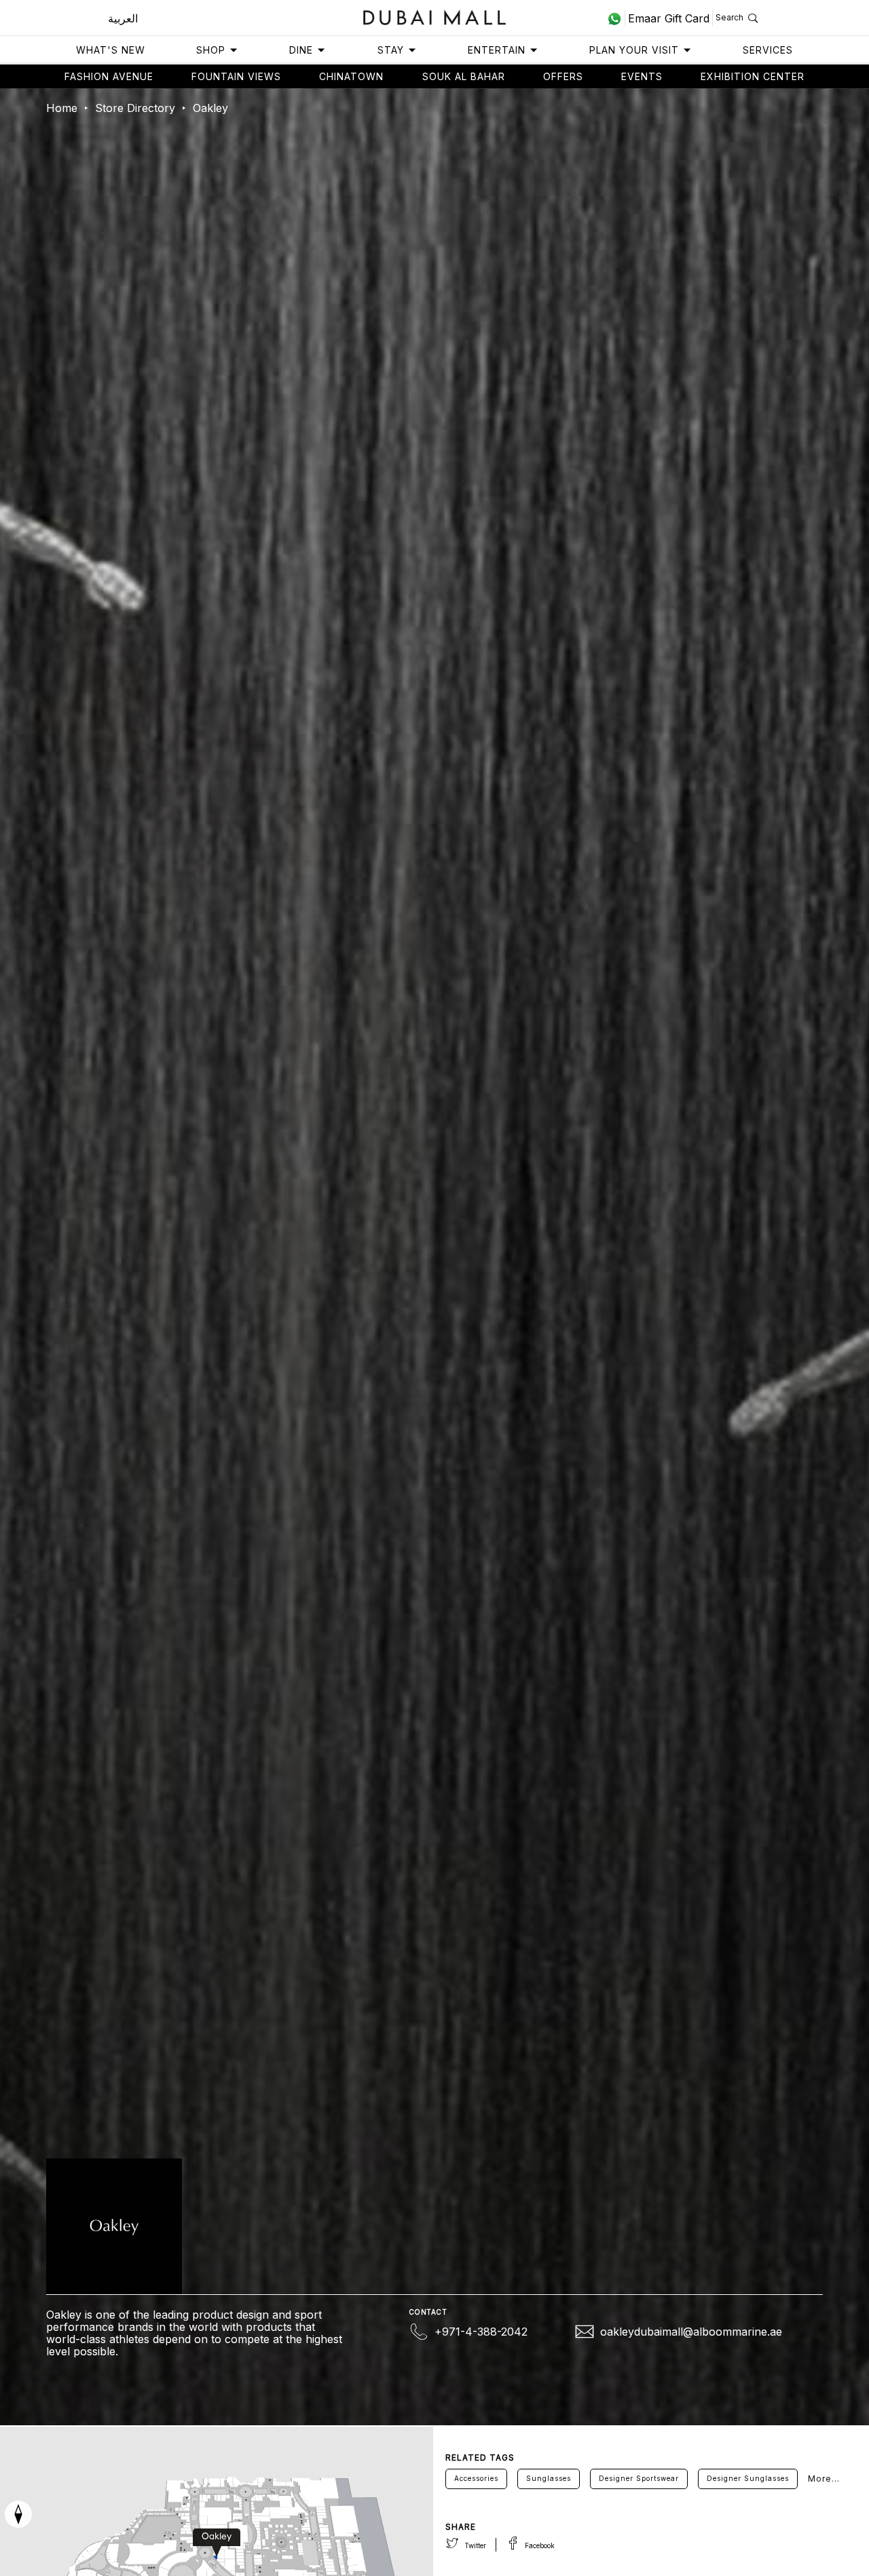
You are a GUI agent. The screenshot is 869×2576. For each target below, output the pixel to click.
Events (642, 76)
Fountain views (236, 76)
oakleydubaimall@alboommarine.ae (691, 2332)
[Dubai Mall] (435, 16)
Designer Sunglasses (748, 2478)
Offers (563, 76)
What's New (111, 50)
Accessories (476, 2478)
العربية (123, 18)
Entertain (497, 50)
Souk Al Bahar (464, 76)
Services (768, 50)
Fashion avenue (109, 76)
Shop (211, 50)
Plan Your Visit (634, 50)
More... (824, 2479)
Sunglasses (549, 2478)
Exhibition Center (753, 76)
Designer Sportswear (639, 2478)
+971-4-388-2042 (481, 2332)
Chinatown (351, 76)
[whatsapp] (616, 18)
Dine (301, 50)
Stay (391, 50)
